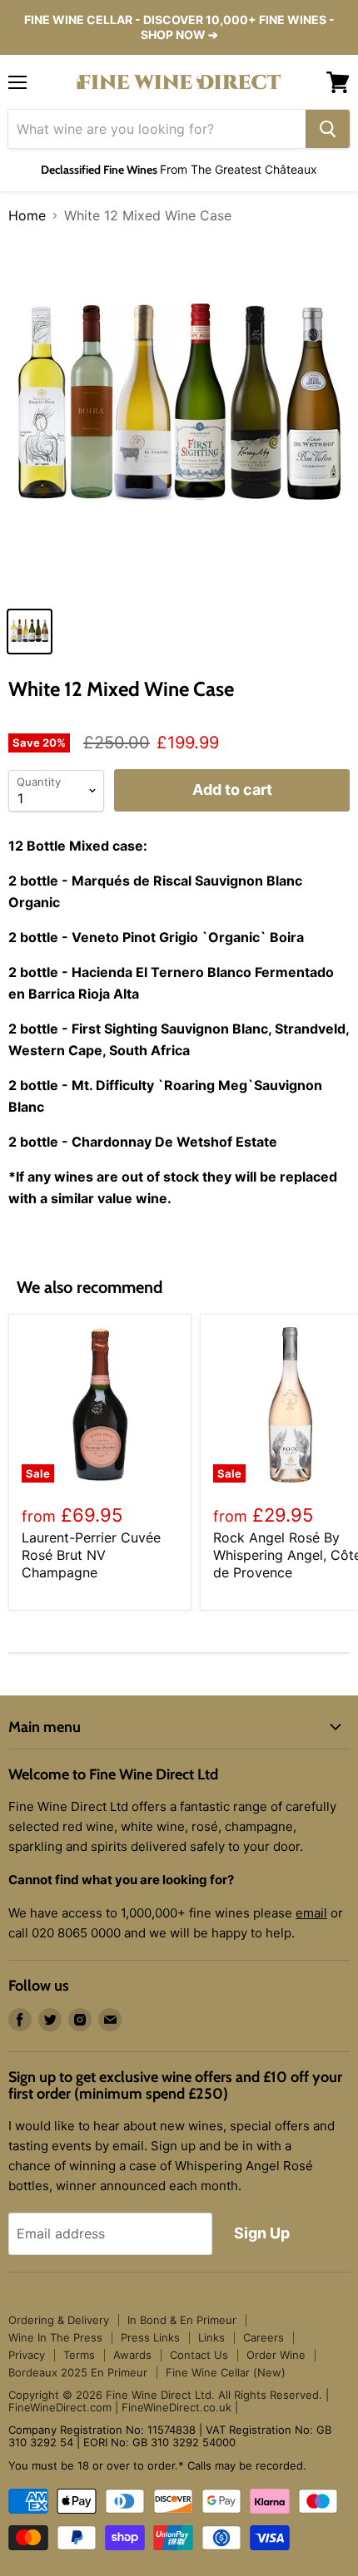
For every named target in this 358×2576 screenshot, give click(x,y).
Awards (132, 2355)
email (311, 1913)
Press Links (150, 2337)
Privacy (27, 2355)
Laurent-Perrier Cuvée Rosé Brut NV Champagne (91, 1555)
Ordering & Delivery (59, 2320)
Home (27, 215)
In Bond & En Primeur (182, 2320)
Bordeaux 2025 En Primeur (78, 2372)
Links (211, 2337)
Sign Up (262, 2233)
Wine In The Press (55, 2337)
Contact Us (199, 2355)
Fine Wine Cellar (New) (226, 2372)
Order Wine (276, 2355)
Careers (264, 2337)
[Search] (328, 129)
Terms (79, 2355)
